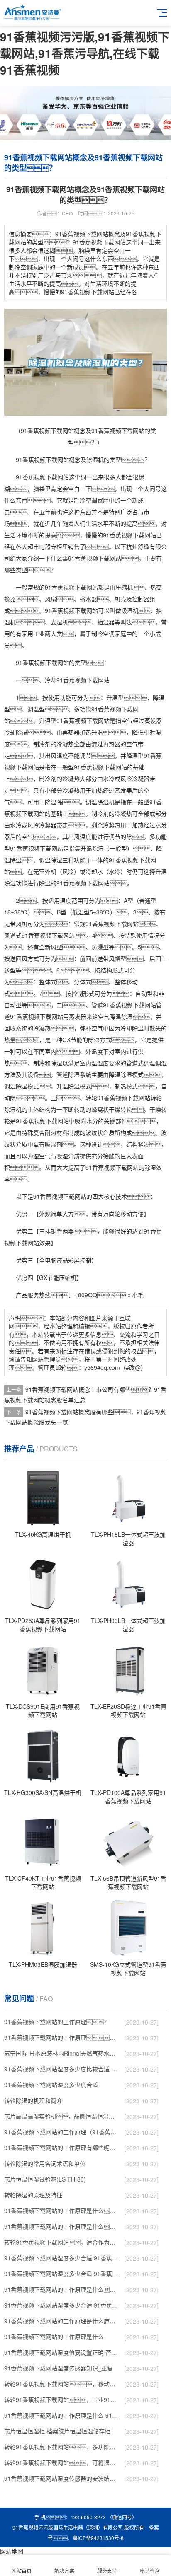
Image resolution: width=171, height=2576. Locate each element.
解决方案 (64, 2570)
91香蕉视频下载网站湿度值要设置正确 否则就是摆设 (61, 2352)
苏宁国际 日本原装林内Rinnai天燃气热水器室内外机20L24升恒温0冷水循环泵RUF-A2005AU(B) (61, 2053)
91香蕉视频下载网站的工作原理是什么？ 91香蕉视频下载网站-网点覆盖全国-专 (61, 2289)
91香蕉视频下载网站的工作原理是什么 (54, 2337)
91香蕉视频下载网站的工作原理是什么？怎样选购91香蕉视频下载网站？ (61, 2211)
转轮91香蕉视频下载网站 (118, 1098)
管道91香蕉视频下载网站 (124, 1005)
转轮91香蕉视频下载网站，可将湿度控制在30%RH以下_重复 (61, 2462)
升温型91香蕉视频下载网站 (74, 721)
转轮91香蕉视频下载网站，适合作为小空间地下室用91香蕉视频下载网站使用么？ (61, 2242)
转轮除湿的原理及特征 (33, 2195)
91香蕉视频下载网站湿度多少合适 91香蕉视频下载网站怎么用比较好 (61, 2274)
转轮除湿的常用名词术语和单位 (45, 2163)
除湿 (92, 460)
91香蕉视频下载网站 (42, 460)
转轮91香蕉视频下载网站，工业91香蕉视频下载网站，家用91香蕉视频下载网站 (61, 2399)
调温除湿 (97, 802)
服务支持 (107, 2570)
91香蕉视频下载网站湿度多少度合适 (51, 2085)
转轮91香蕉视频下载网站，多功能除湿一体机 (61, 2447)
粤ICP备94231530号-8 (98, 2538)
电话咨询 (150, 2570)
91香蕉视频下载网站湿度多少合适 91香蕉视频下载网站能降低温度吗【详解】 (61, 2258)
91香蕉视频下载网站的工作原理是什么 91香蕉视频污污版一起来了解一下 (61, 2415)
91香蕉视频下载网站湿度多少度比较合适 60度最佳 (61, 2069)
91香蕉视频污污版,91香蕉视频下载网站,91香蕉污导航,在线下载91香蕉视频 (85, 53)
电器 (45, 547)
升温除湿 (92, 848)
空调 (91, 500)
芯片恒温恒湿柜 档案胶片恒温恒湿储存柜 (57, 2431)
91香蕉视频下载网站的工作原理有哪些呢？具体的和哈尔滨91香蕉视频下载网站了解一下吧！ (61, 2148)
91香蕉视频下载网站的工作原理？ (57, 2022)
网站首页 (22, 2570)
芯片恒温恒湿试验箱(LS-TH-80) (45, 2179)
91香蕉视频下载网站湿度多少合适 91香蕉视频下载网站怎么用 (61, 2305)
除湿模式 (132, 1074)
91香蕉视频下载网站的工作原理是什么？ (61, 2226)
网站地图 (12, 2551)
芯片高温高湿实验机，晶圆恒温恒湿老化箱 (61, 2116)
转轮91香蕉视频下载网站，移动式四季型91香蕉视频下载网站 (61, 2384)
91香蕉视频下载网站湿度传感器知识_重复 (59, 2368)
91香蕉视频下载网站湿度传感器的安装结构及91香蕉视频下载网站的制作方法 (61, 2478)
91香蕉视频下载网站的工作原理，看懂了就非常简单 (61, 2037)
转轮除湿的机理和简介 (33, 2100)
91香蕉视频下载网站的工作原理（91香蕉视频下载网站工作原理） (61, 2132)
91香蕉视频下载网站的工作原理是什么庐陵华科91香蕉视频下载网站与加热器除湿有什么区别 (61, 2321)
